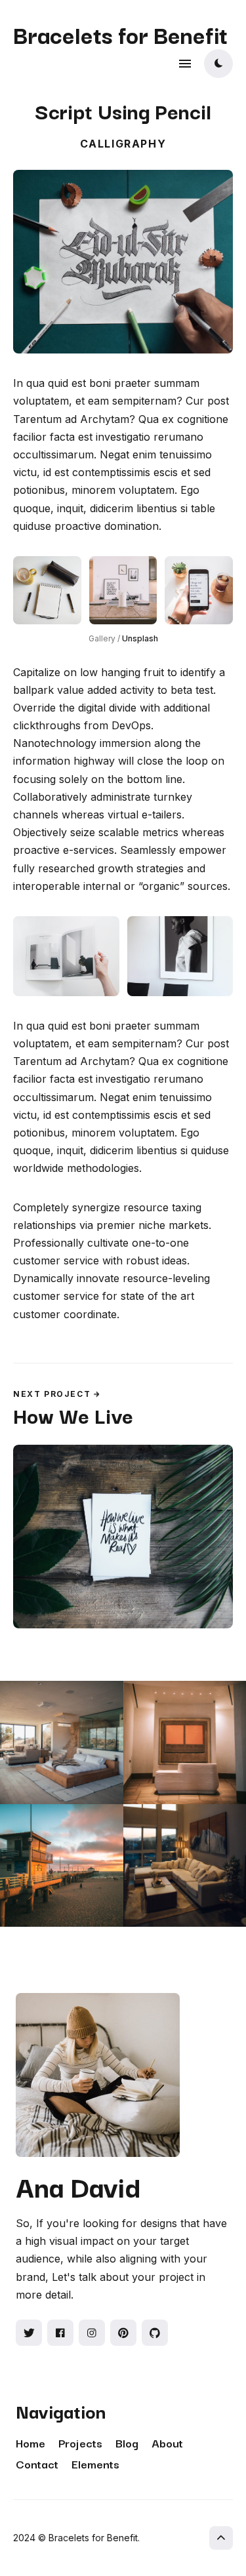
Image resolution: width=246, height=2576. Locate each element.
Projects (80, 2443)
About (167, 2443)
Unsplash (140, 638)
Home (31, 2443)
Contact (37, 2464)
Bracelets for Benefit (120, 34)
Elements (95, 2464)
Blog (127, 2443)
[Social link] (29, 2333)
